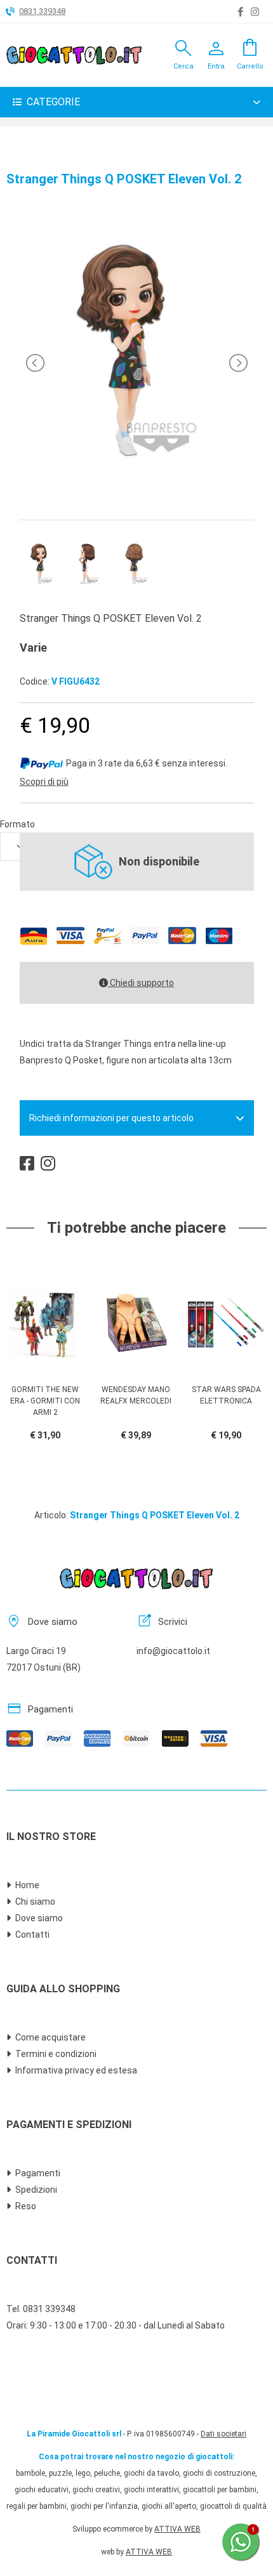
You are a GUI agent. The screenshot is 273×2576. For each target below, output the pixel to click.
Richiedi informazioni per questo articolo (111, 1118)
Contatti (32, 1935)
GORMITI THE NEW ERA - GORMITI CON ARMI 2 (45, 1401)
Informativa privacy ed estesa (76, 2070)
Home (27, 1885)
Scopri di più (44, 782)
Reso (26, 2206)
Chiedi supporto (141, 983)
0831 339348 (42, 11)
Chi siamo (35, 1902)
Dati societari (223, 2434)
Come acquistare (50, 2037)
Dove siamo (39, 1918)
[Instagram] (255, 12)
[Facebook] (240, 12)
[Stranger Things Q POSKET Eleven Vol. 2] (136, 492)
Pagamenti (38, 2173)
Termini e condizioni (56, 2054)
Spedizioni (36, 2190)
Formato (17, 824)
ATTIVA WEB (177, 2529)
